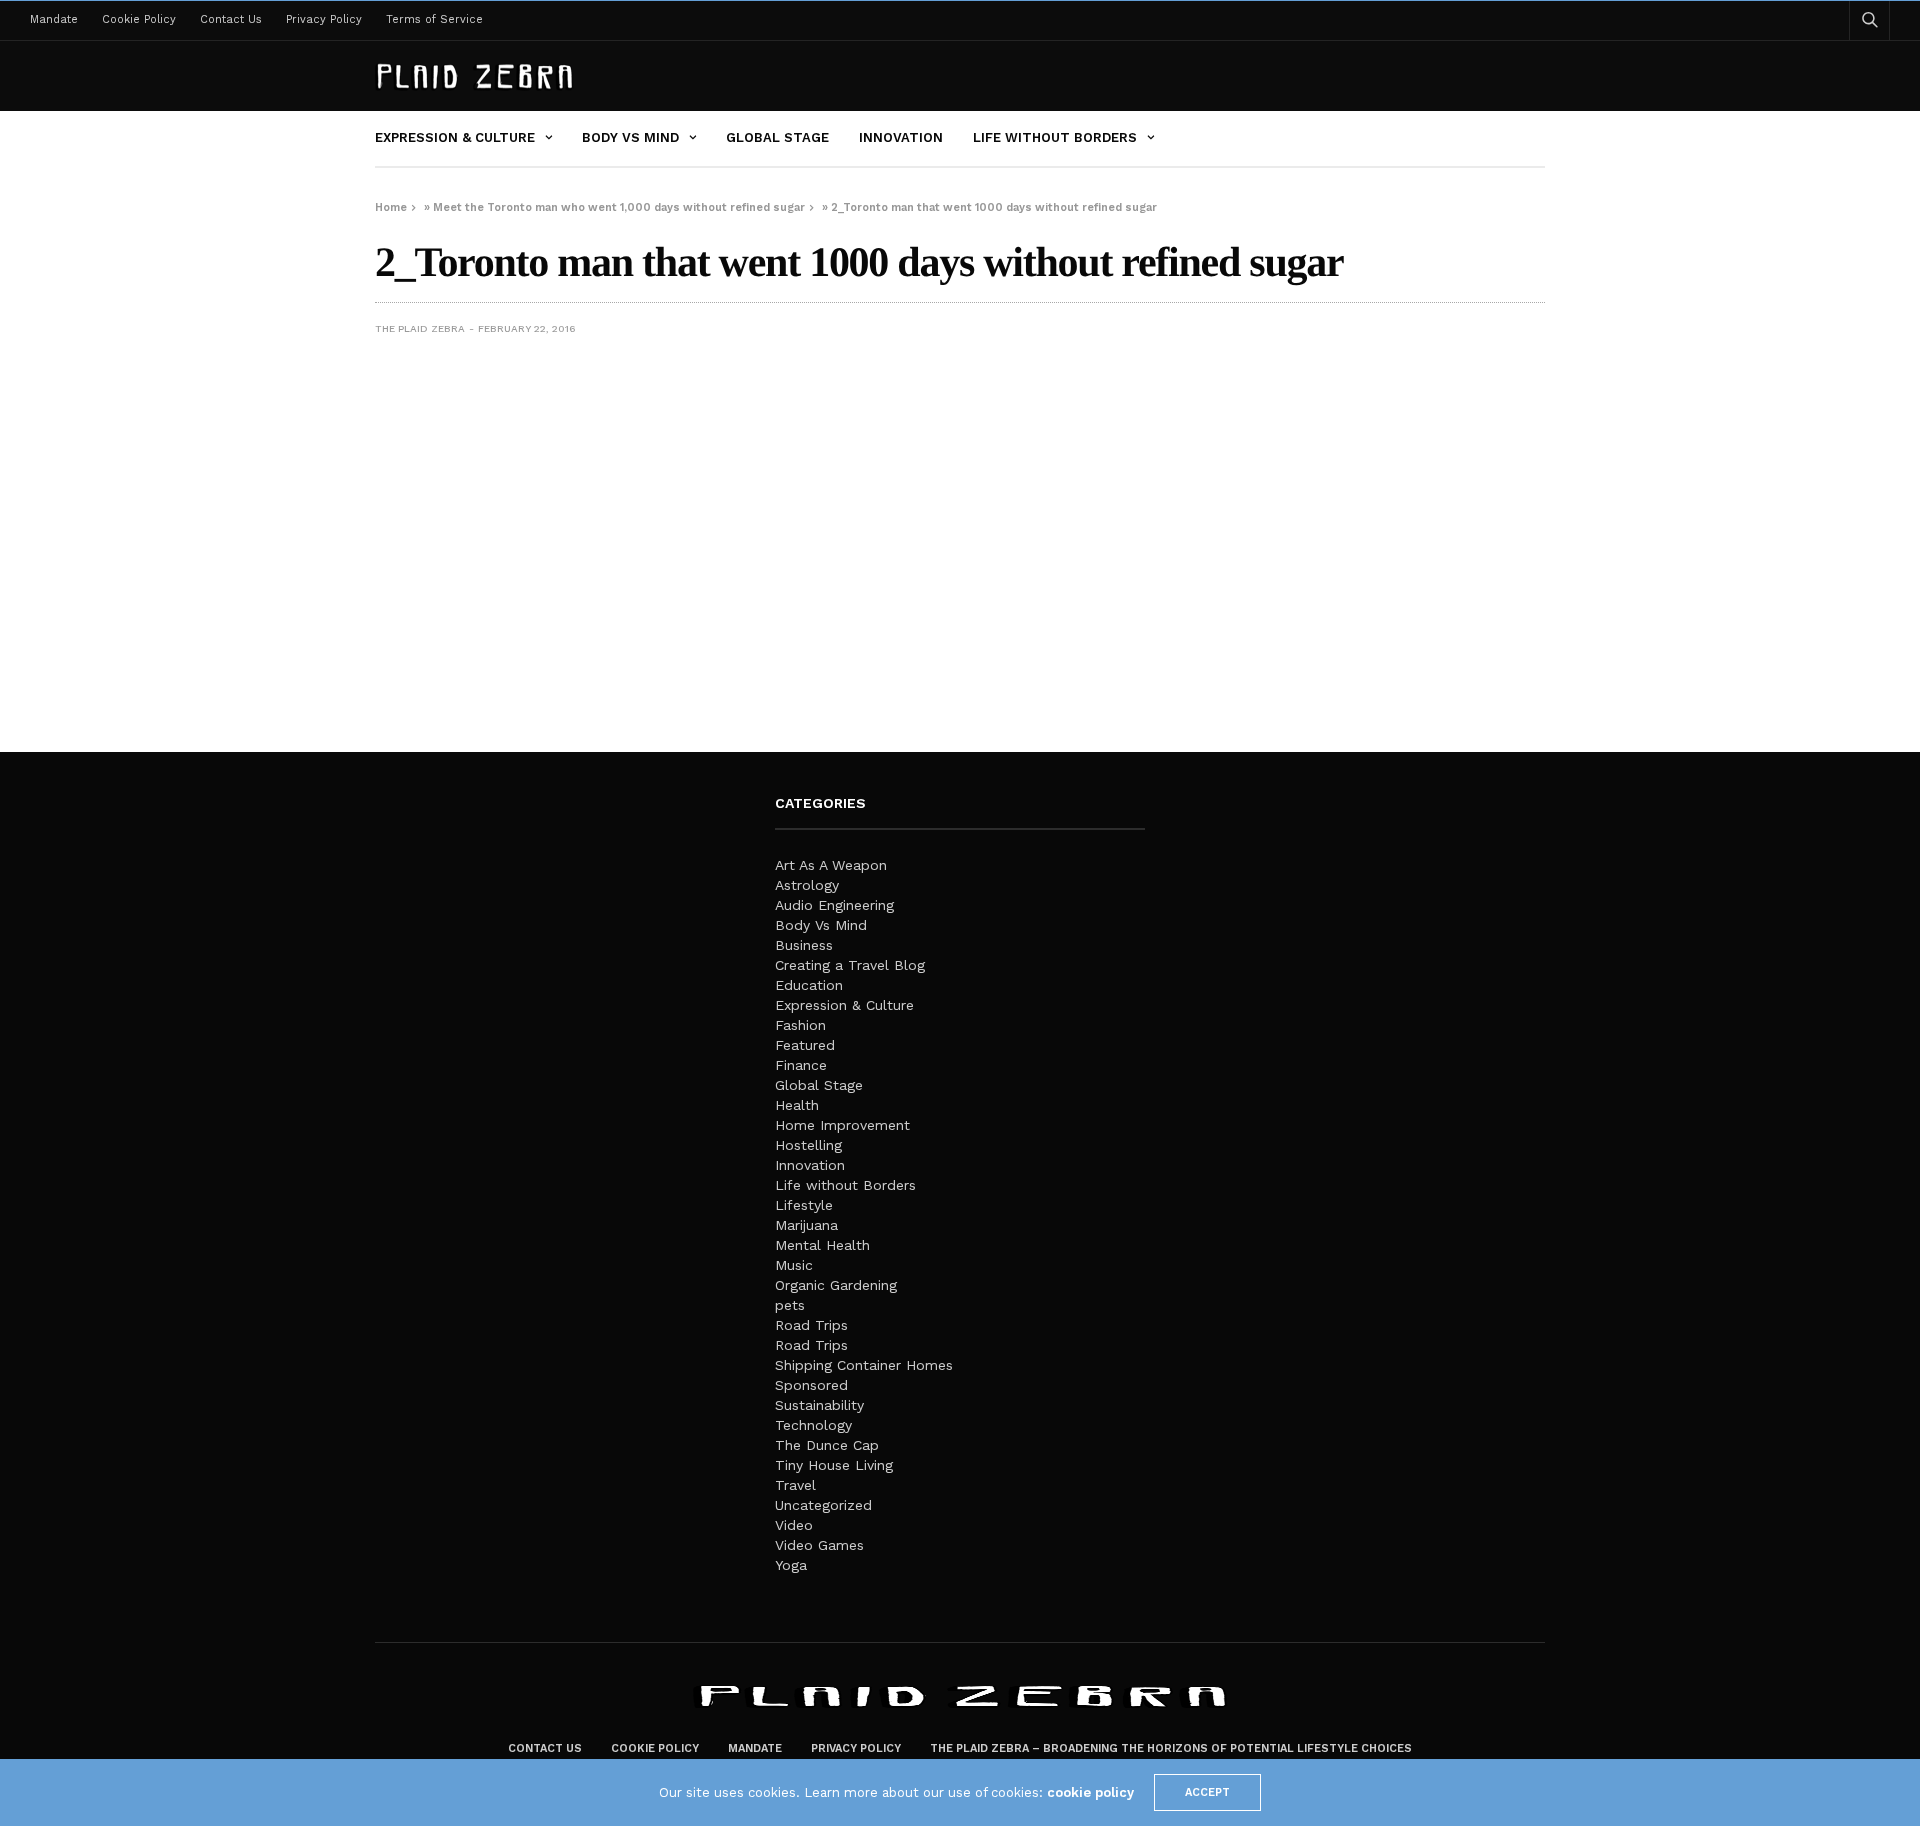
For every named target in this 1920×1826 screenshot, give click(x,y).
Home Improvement (842, 1125)
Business (804, 945)
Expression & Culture (455, 137)
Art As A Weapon (831, 865)
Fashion (800, 1025)
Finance (801, 1065)
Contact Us (231, 19)
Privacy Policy (324, 19)
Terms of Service (434, 19)
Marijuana (806, 1225)
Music (794, 1265)
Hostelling (808, 1145)
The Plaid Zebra (420, 328)
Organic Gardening (836, 1285)
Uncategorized (823, 1505)
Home (391, 207)
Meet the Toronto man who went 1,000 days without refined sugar (619, 207)
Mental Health (822, 1245)
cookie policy (1090, 1792)
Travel (795, 1485)
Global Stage (777, 137)
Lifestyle (804, 1205)
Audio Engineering (834, 905)
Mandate (54, 19)
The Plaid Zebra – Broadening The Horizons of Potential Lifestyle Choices (1171, 1748)
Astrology (807, 885)
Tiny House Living (834, 1465)
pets (790, 1305)
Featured (805, 1045)
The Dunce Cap (827, 1445)
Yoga (791, 1565)
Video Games (819, 1545)
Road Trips (811, 1325)
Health (797, 1105)
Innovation (901, 137)
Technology (813, 1425)
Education (809, 985)
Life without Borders (1055, 137)
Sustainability (819, 1405)
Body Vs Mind (630, 137)
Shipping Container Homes (864, 1365)
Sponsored (811, 1385)
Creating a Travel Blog (850, 965)
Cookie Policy (139, 19)
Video (794, 1525)
